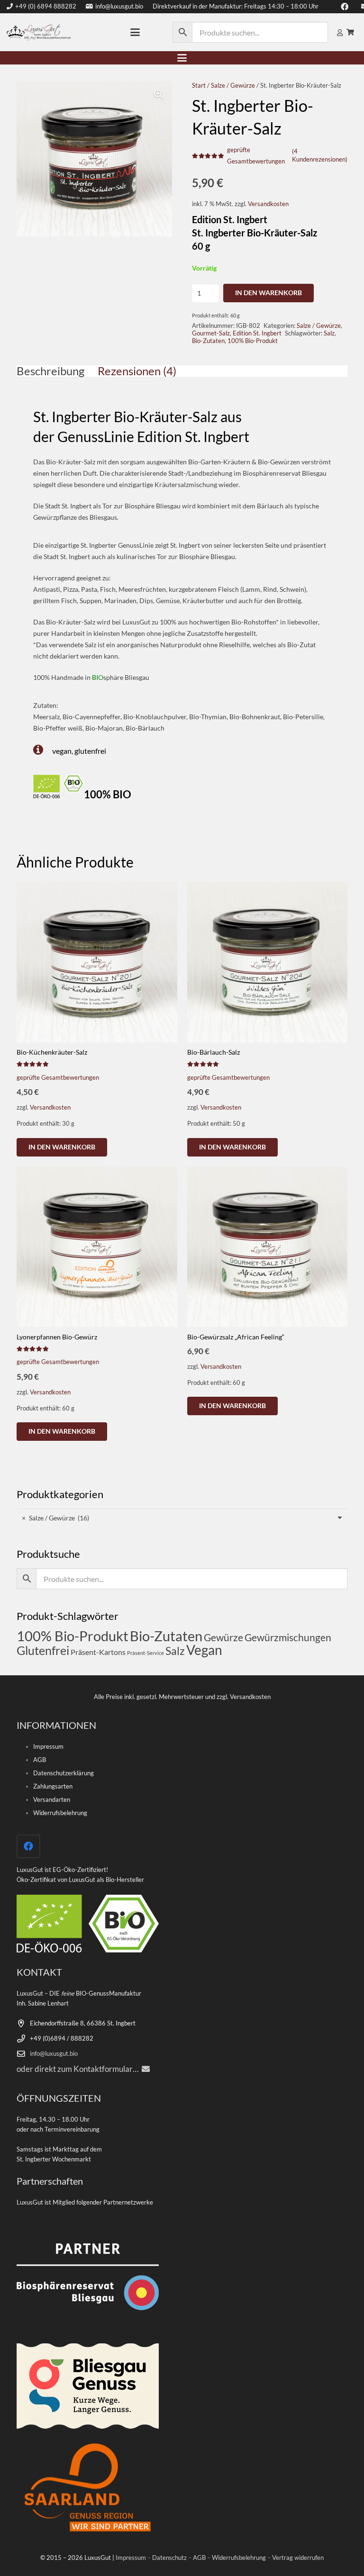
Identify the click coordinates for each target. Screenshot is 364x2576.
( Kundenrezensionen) (320, 155)
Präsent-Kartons (98, 1652)
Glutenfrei (43, 1650)
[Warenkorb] (350, 32)
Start (199, 86)
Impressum (48, 1747)
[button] (135, 32)
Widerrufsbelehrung (60, 1813)
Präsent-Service (146, 1653)
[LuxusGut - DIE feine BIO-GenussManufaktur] (39, 32)
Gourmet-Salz (211, 333)
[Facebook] (28, 1846)
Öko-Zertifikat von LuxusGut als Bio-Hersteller (80, 1880)
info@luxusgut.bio (54, 2054)
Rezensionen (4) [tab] (137, 371)
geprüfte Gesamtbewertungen (58, 1078)
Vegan (204, 1650)
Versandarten (52, 1800)
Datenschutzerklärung (64, 1773)
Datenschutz (169, 2558)
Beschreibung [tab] (50, 371)
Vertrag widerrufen (298, 2558)
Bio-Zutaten (208, 341)
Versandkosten (268, 204)
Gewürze (223, 1637)
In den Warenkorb (268, 293)
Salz (329, 333)
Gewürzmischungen (288, 1637)
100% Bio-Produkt (253, 341)
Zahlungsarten (53, 1786)
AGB (40, 1760)
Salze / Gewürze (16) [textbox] (55, 1518)
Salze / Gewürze (233, 86)
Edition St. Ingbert (257, 333)
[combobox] (182, 1518)
